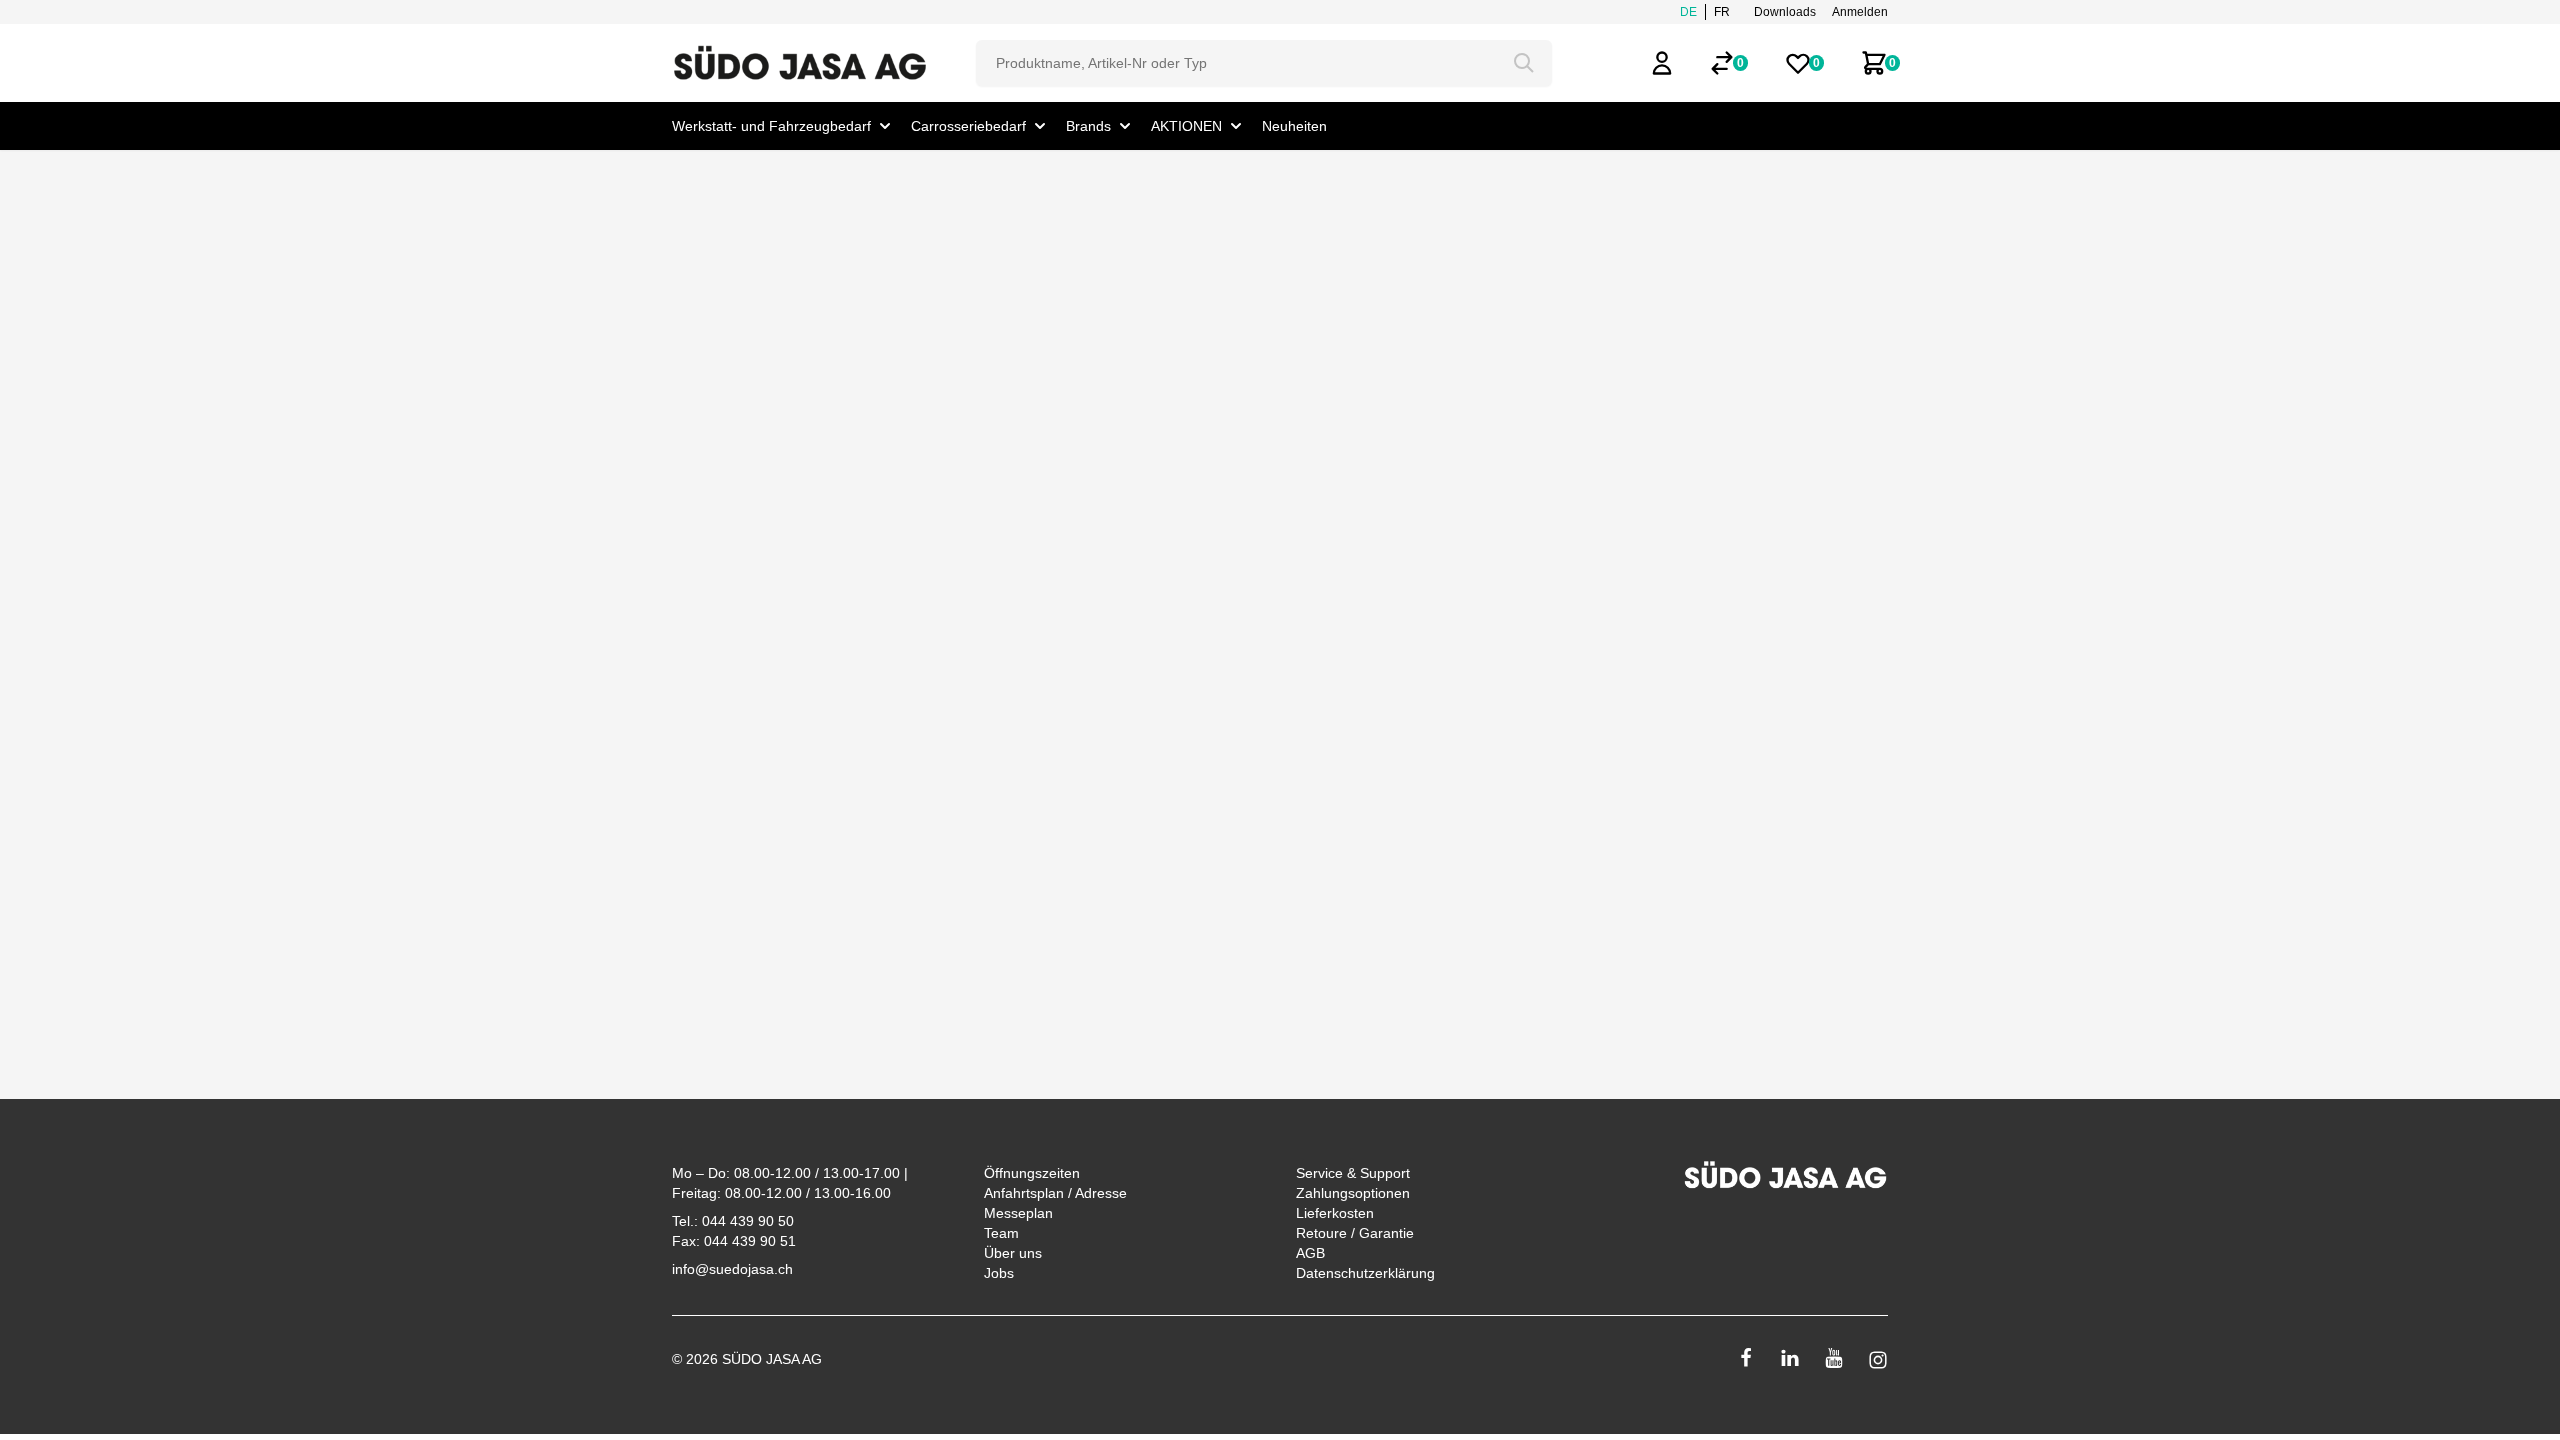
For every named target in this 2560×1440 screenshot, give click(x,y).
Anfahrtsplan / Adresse (1055, 1193)
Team (1001, 1233)
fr (1722, 12)
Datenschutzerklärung (1365, 1273)
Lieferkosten (1335, 1213)
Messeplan (1018, 1213)
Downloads (1785, 12)
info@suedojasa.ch (732, 1269)
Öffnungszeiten (1032, 1173)
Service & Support (1353, 1173)
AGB (1310, 1253)
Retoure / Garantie (1355, 1233)
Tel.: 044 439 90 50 (733, 1221)
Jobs (999, 1273)
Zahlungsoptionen (1353, 1193)
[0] (1722, 63)
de (1688, 12)
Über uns (1013, 1253)
